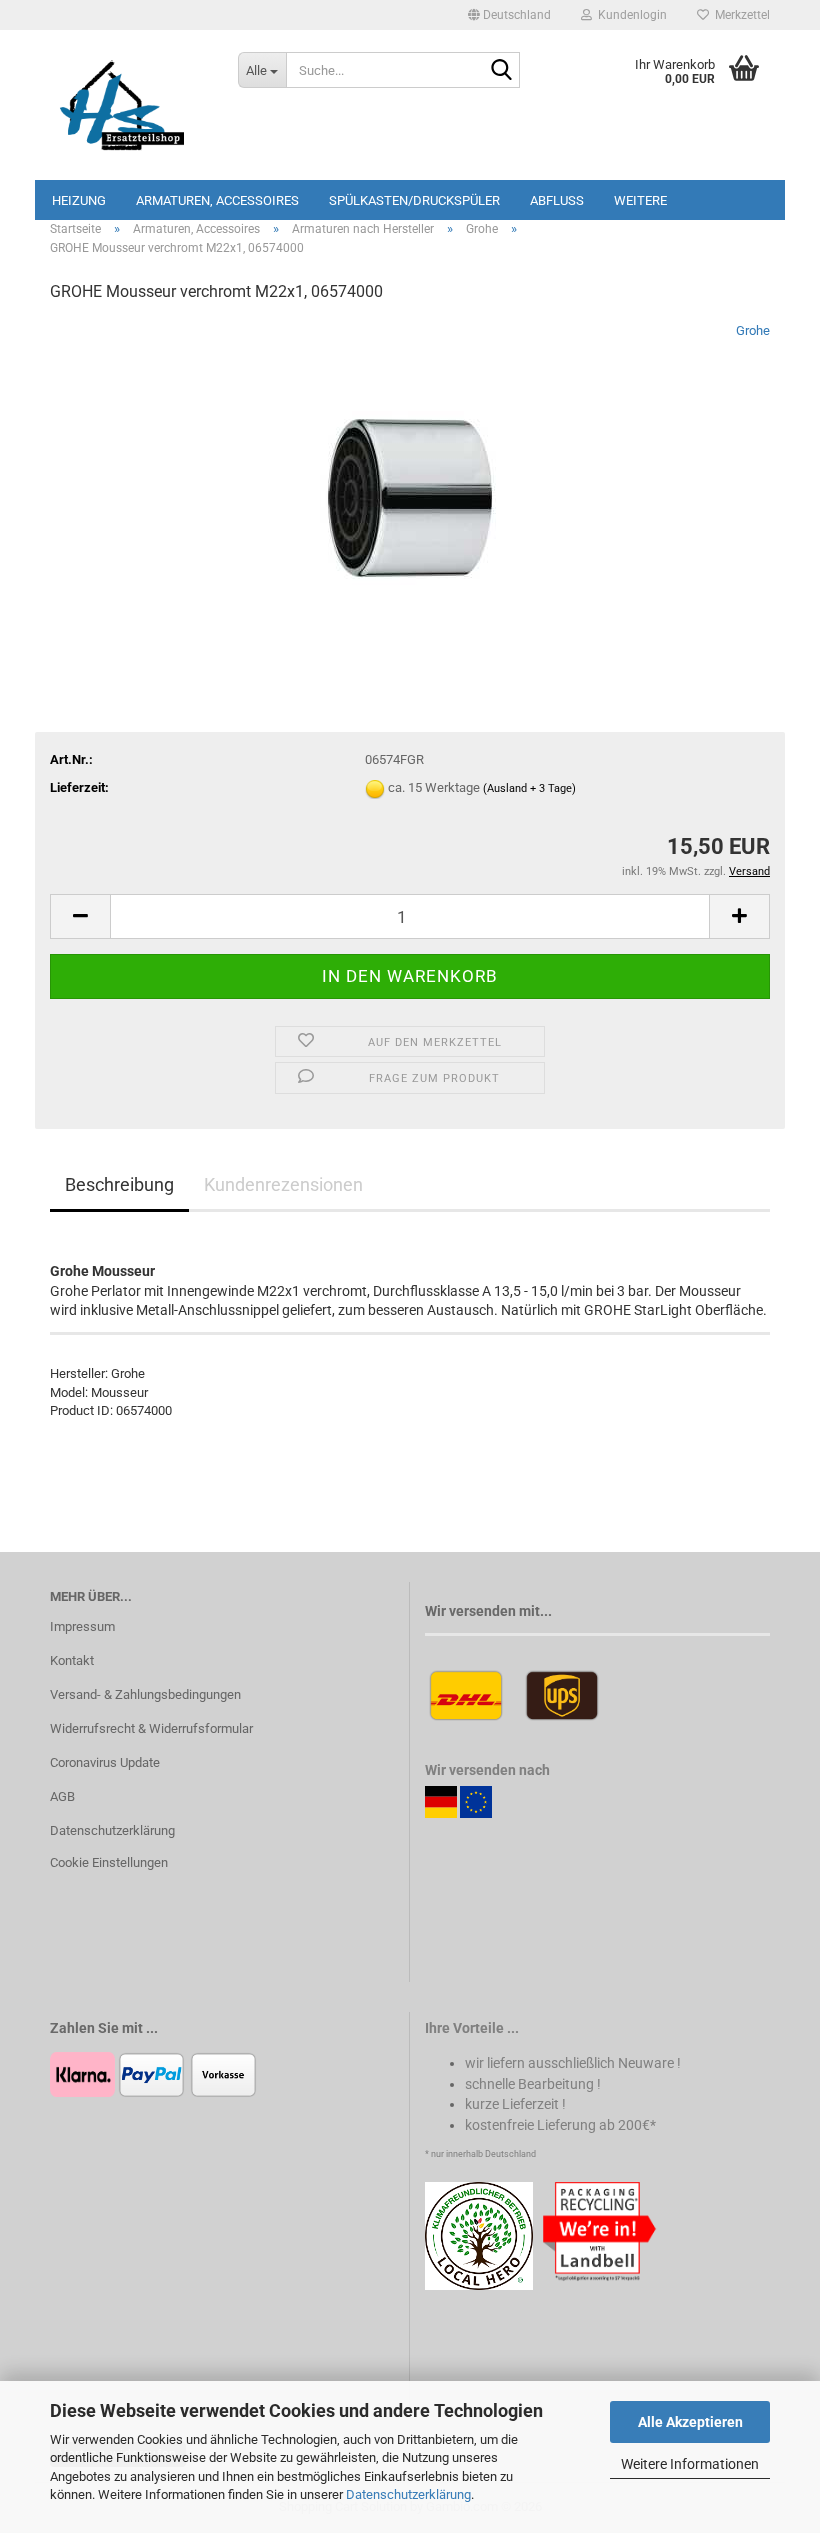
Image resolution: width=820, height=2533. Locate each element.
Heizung (79, 200)
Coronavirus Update (105, 1762)
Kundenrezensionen (283, 1184)
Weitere (640, 200)
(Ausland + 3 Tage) (529, 788)
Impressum (82, 1626)
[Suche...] (501, 71)
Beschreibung (119, 1184)
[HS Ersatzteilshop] (129, 105)
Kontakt (72, 1660)
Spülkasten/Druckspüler (414, 200)
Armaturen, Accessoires (217, 200)
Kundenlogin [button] (629, 15)
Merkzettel (739, 15)
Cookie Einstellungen (109, 1862)
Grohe (753, 330)
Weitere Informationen (690, 2464)
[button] (509, 15)
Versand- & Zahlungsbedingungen (145, 1694)
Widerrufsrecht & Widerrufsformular (151, 1728)
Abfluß (557, 200)
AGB (62, 1796)
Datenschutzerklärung (408, 2494)
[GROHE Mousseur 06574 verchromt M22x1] (410, 470)
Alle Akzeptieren (690, 2422)
